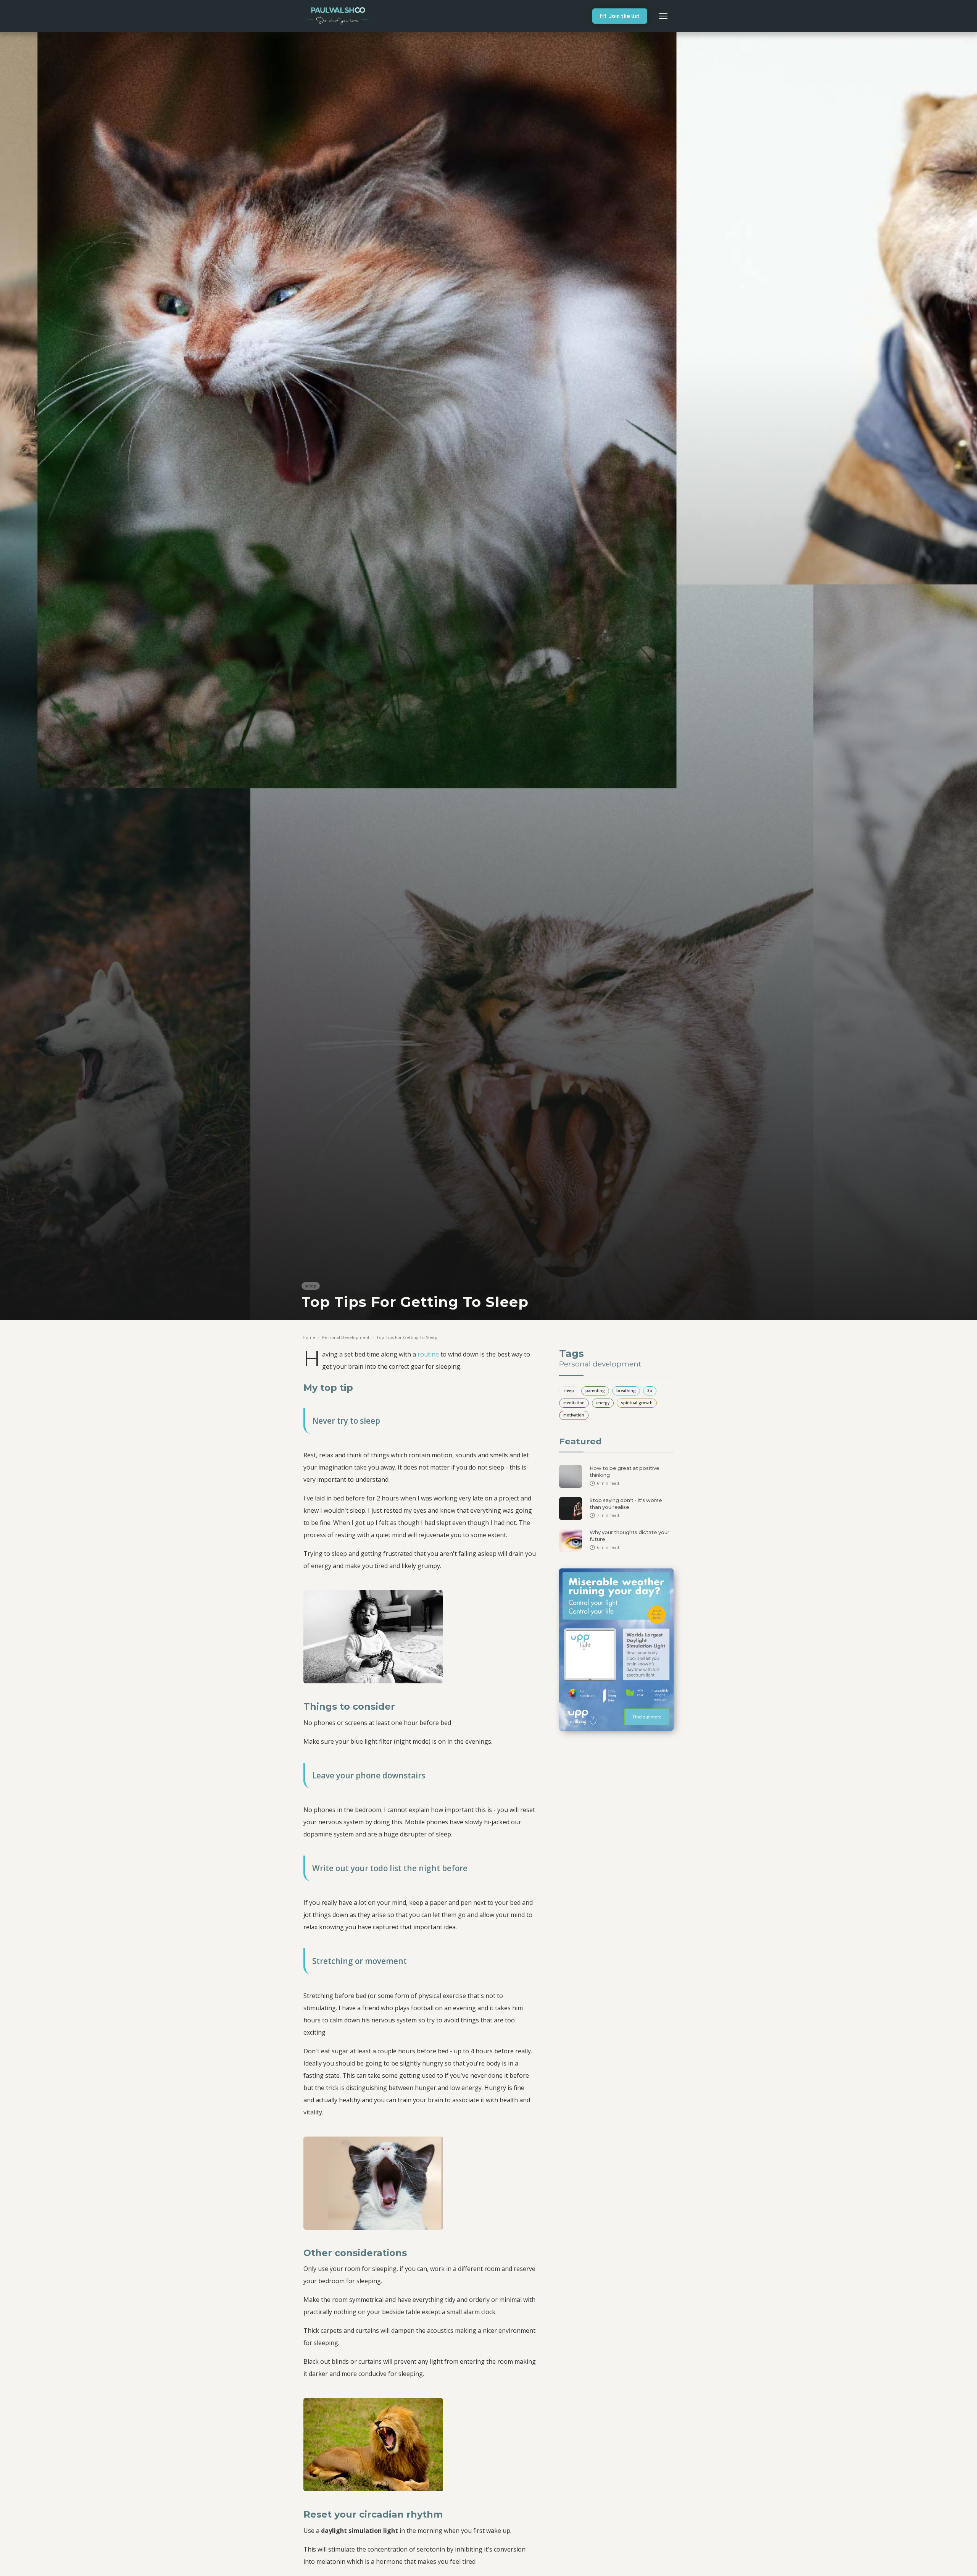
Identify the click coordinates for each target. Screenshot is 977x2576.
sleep (311, 1286)
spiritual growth (637, 1403)
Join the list (624, 16)
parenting (595, 1391)
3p (650, 1391)
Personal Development (346, 1337)
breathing (626, 1391)
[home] (338, 16)
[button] (663, 16)
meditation (574, 1403)
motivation (574, 1415)
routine (429, 1354)
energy (603, 1403)
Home (309, 1337)
